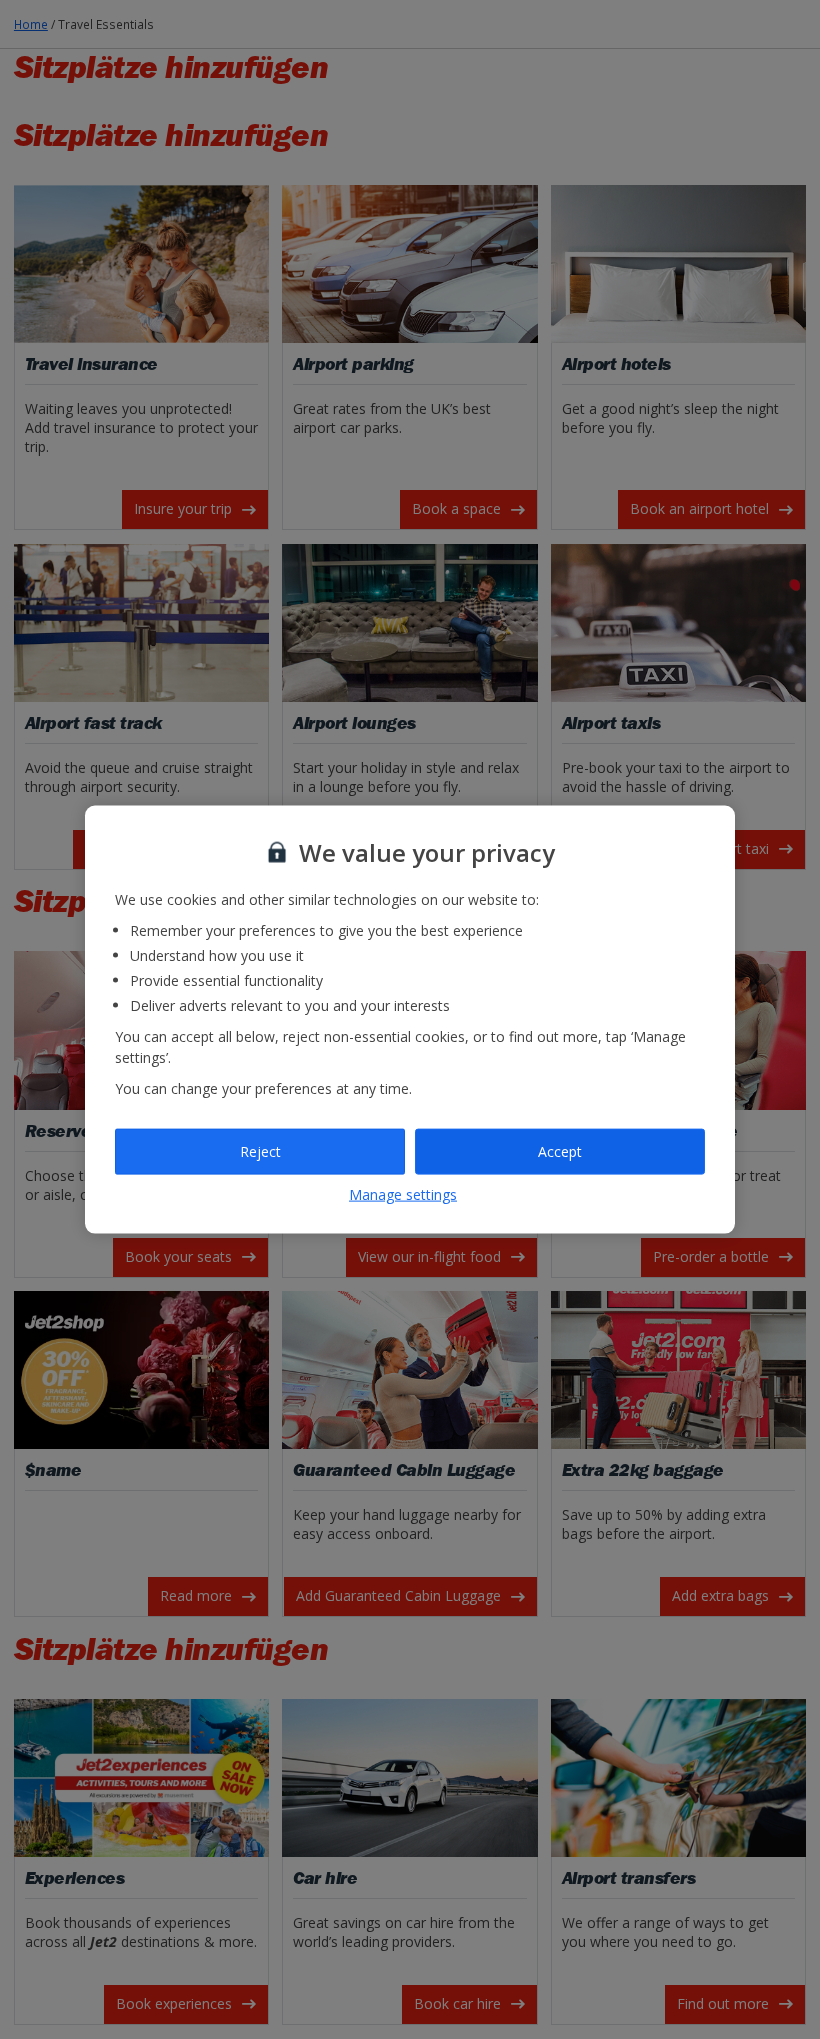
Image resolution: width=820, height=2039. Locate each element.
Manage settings (403, 1193)
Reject (260, 1151)
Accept (560, 1151)
